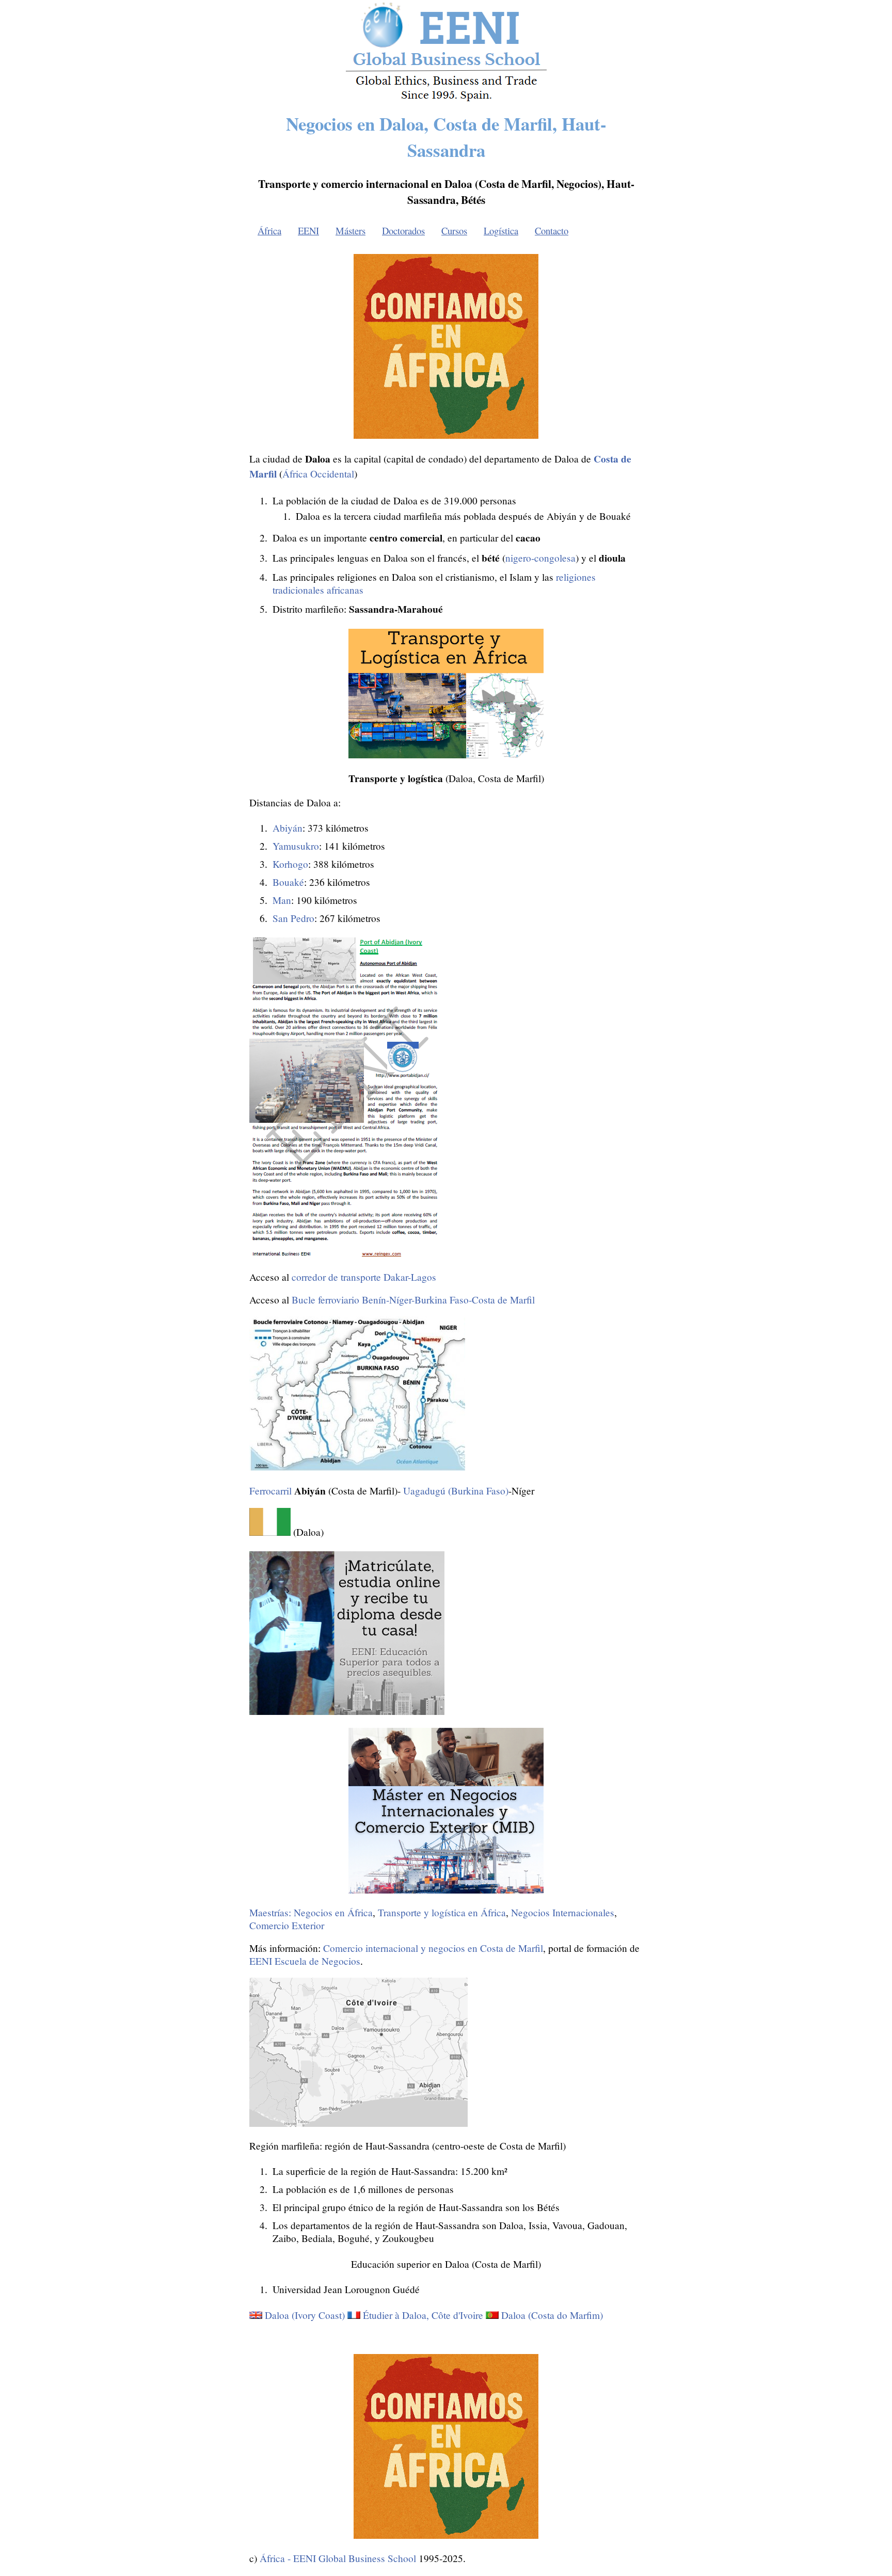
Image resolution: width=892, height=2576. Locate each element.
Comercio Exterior (287, 1925)
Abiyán (288, 828)
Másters (351, 230)
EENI (308, 230)
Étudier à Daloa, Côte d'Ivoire (423, 2315)
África (269, 230)
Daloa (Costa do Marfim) (552, 2315)
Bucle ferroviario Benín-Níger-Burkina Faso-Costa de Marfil (413, 1300)
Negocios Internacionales (563, 1912)
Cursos (454, 230)
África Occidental (318, 474)
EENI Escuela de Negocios (305, 1961)
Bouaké (288, 882)
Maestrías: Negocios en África (311, 1912)
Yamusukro (296, 846)
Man (282, 900)
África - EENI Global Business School (338, 2558)
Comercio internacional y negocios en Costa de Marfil (433, 1948)
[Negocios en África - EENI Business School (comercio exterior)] (446, 99)
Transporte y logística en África (442, 1912)
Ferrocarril (270, 1491)
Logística (501, 230)
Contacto (552, 230)
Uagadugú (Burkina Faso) (456, 1491)
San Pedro (293, 918)
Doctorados (403, 230)
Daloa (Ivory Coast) (305, 2315)
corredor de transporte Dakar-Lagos (364, 1277)
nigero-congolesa (540, 558)
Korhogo (290, 864)
